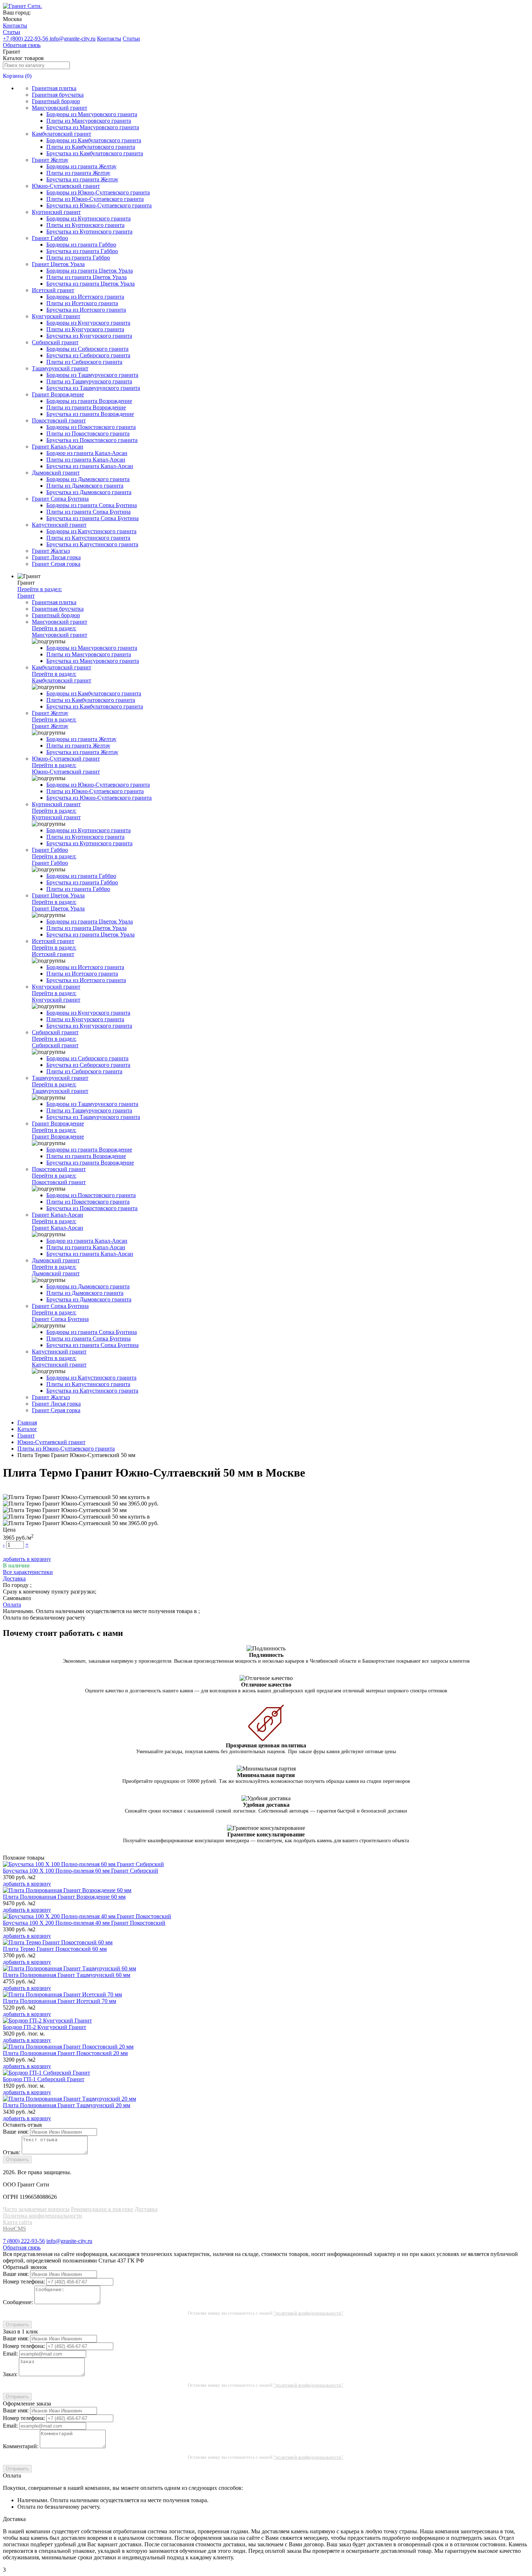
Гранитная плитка (54, 88)
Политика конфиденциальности (43, 2216)
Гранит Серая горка (56, 564)
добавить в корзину (27, 1559)
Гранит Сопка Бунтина (60, 499)
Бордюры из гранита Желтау (81, 166)
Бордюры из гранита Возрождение (89, 401)
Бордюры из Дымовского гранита (88, 479)
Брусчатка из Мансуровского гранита (93, 127)
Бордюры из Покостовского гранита (91, 427)
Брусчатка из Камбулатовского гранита (95, 153)
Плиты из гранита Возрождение (86, 407)
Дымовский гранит (56, 473)
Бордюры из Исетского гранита (85, 297)
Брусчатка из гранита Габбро (82, 251)
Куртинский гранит (56, 212)
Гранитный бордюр (56, 101)
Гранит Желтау (50, 160)
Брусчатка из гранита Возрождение (90, 414)
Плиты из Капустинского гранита (88, 538)
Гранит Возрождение (58, 394)
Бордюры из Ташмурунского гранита (92, 375)
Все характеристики (28, 1572)
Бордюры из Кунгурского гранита (88, 323)
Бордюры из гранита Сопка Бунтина (92, 505)
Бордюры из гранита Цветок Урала (90, 271)
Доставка (146, 2209)
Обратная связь (22, 45)
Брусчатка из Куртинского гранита (89, 231)
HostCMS (14, 2229)
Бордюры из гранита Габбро (81, 245)
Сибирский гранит (55, 342)
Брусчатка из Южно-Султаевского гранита (99, 205)
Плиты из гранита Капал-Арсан (86, 460)
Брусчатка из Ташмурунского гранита (93, 388)
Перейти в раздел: (40, 592)
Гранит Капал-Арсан (58, 447)
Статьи (12, 32)
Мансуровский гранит (60, 108)
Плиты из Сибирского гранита (84, 362)
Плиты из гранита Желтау (78, 173)
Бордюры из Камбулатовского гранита (94, 140)
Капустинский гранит (59, 525)
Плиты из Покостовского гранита (88, 433)
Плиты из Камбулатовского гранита (91, 147)
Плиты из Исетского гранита (82, 303)
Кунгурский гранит (56, 316)
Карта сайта (18, 2222)
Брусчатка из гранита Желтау (82, 179)
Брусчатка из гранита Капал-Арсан (90, 466)
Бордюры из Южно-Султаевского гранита (98, 192)
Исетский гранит (53, 290)
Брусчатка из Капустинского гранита (92, 544)
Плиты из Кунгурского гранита (85, 329)
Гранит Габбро (50, 238)
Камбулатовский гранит (62, 134)
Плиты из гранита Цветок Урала (86, 277)
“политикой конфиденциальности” (309, 2313)
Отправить (17, 2160)
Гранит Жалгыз (51, 551)
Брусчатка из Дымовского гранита (89, 492)
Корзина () (17, 76)
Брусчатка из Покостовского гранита (92, 440)
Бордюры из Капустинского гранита (91, 531)
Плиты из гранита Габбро (78, 258)
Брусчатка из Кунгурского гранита (89, 336)
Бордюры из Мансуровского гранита (92, 114)
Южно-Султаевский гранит (66, 186)
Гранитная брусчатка (58, 95)
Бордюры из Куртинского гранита (88, 218)
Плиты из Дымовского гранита (85, 486)
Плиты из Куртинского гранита (85, 225)
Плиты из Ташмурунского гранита (89, 381)
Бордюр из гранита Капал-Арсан (87, 453)
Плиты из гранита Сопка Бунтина (88, 512)
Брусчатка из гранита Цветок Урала (90, 284)
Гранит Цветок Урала (58, 264)
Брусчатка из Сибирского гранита (88, 355)
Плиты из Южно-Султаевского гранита (95, 199)
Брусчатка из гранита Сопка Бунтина (92, 518)
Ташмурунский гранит (60, 368)
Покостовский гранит (59, 420)
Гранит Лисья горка (56, 557)
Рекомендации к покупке (102, 2209)
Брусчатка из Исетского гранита (86, 310)
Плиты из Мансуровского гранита (89, 121)
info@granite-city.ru (73, 39)
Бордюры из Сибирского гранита (87, 349)
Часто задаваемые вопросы (36, 2209)
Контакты (15, 26)
